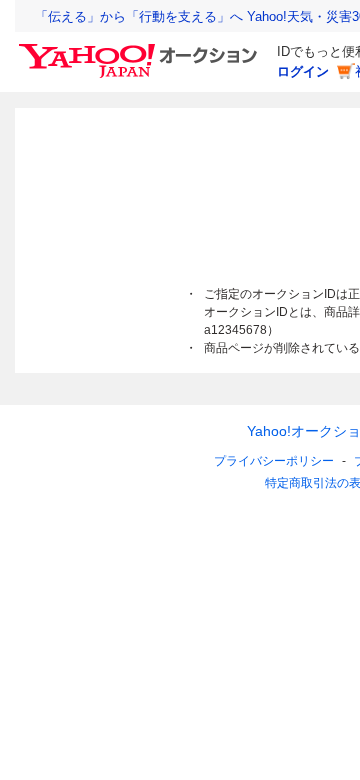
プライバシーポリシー (274, 461)
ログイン (303, 71)
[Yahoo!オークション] (141, 49)
